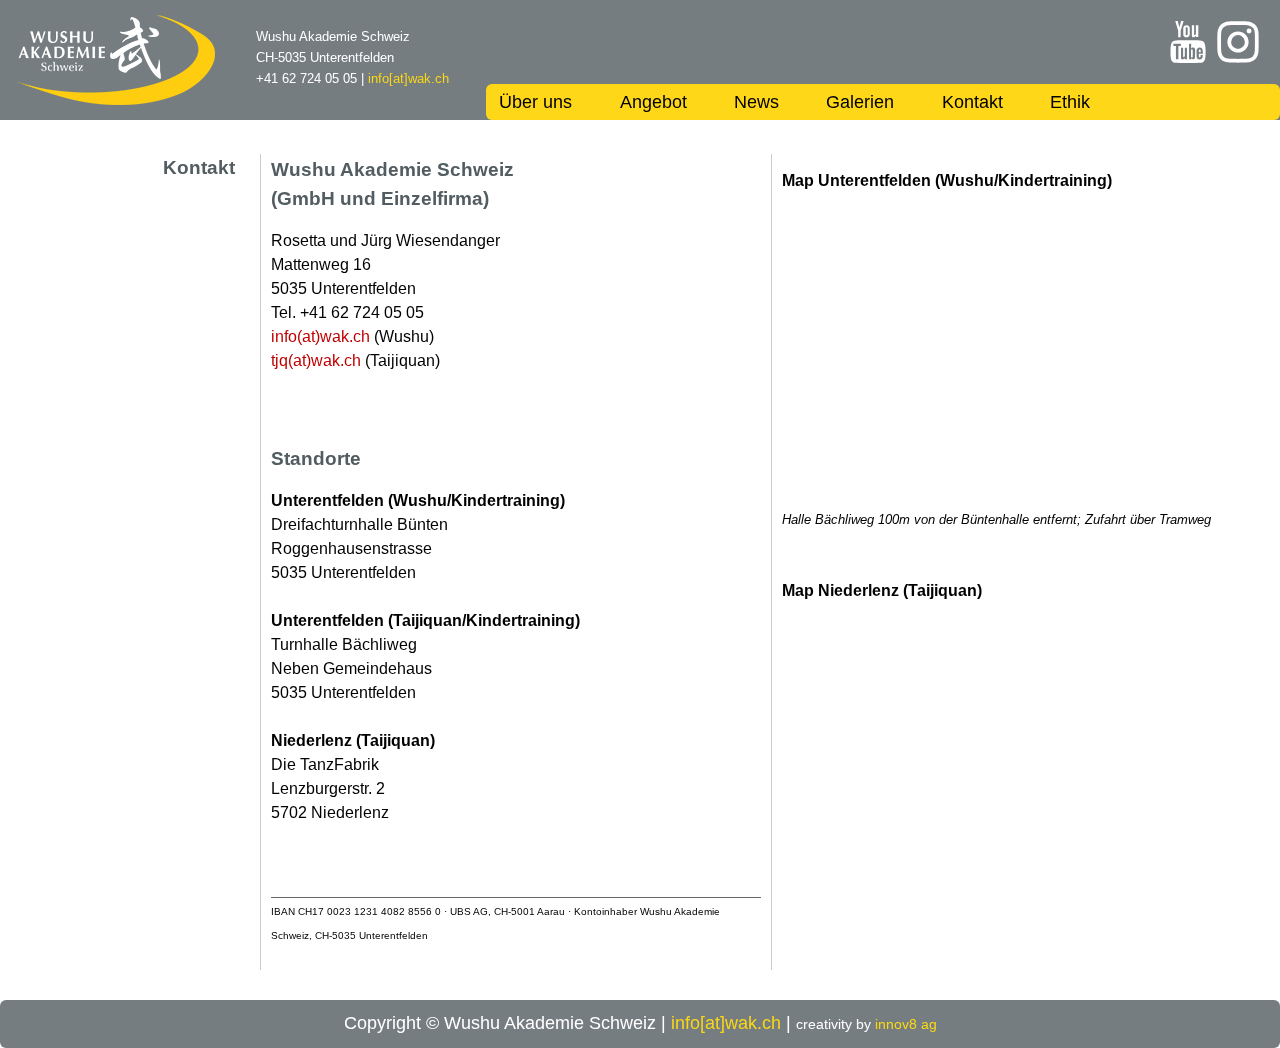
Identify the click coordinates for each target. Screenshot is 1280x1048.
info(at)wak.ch (320, 336)
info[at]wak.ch (408, 78)
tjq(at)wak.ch (316, 360)
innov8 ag (906, 1024)
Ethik (1070, 102)
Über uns (535, 102)
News (756, 102)
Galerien (860, 102)
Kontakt (972, 102)
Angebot (653, 102)
